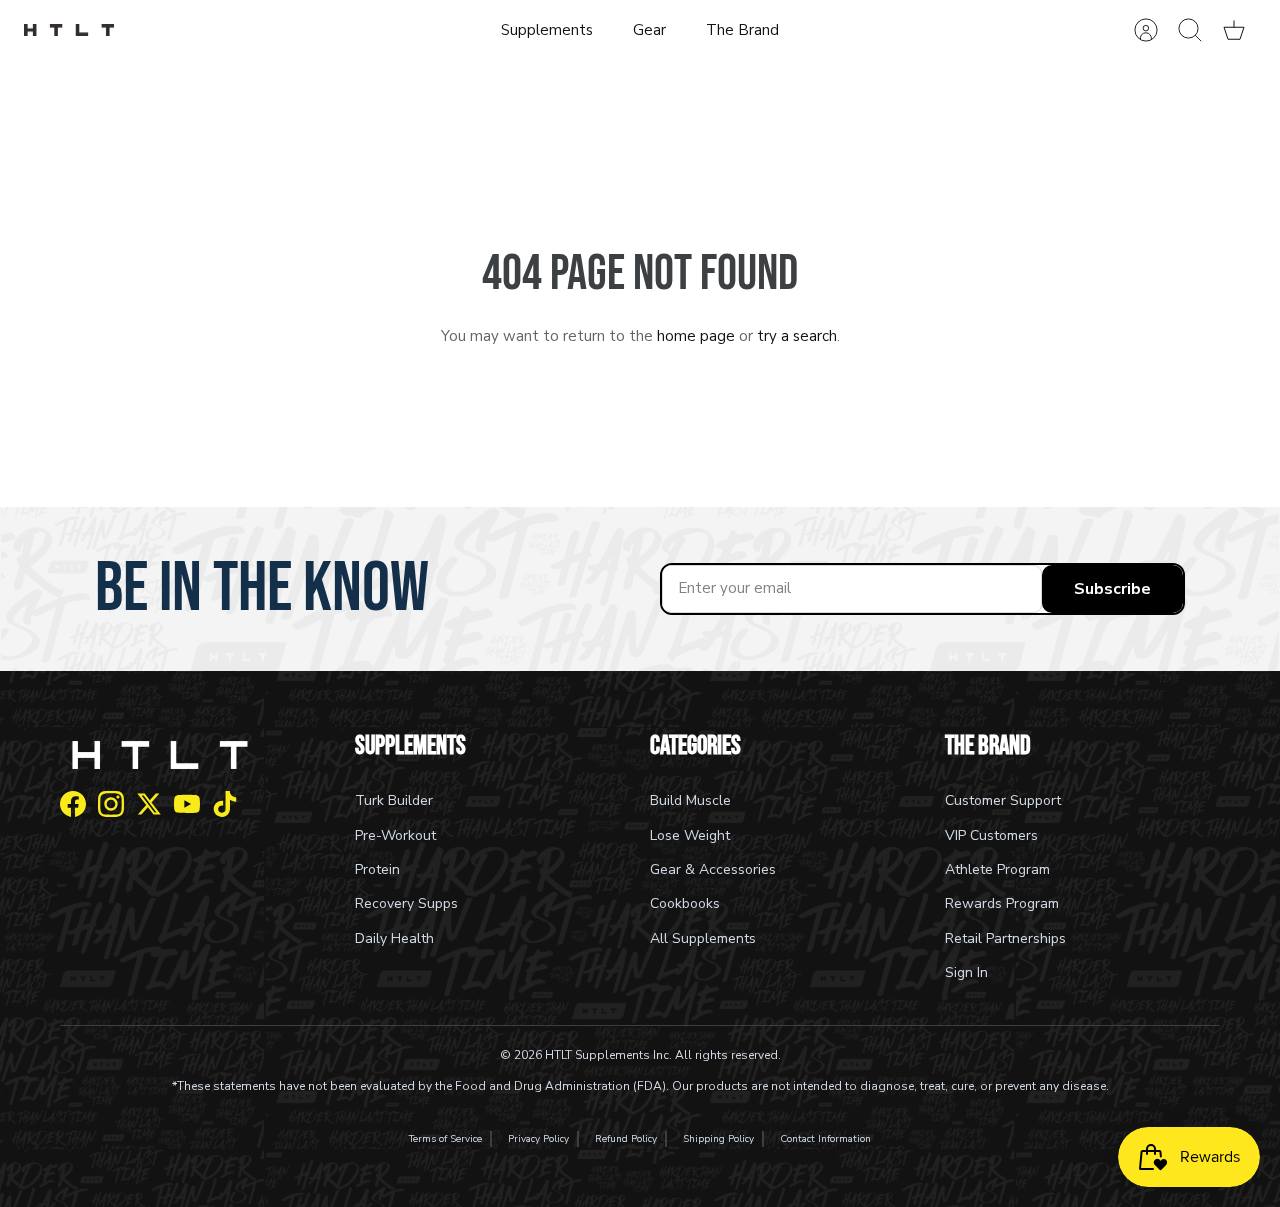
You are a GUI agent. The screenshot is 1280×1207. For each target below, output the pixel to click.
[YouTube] (187, 804)
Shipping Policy (718, 1139)
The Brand (742, 30)
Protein (377, 869)
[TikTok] (225, 804)
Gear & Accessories (713, 869)
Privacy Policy (538, 1139)
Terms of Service (445, 1139)
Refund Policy (626, 1139)
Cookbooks (685, 903)
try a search (797, 336)
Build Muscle (690, 800)
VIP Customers (991, 835)
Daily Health (394, 938)
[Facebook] (73, 804)
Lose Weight (690, 835)
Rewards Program (1002, 903)
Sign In (966, 972)
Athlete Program (997, 869)
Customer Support (1003, 800)
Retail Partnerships (1005, 938)
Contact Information (825, 1139)
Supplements (547, 30)
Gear (649, 30)
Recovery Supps (406, 903)
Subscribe (1112, 589)
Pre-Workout (395, 835)
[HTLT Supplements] (69, 30)
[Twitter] (149, 804)
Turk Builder (394, 800)
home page (696, 336)
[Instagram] (111, 804)
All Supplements (703, 938)
